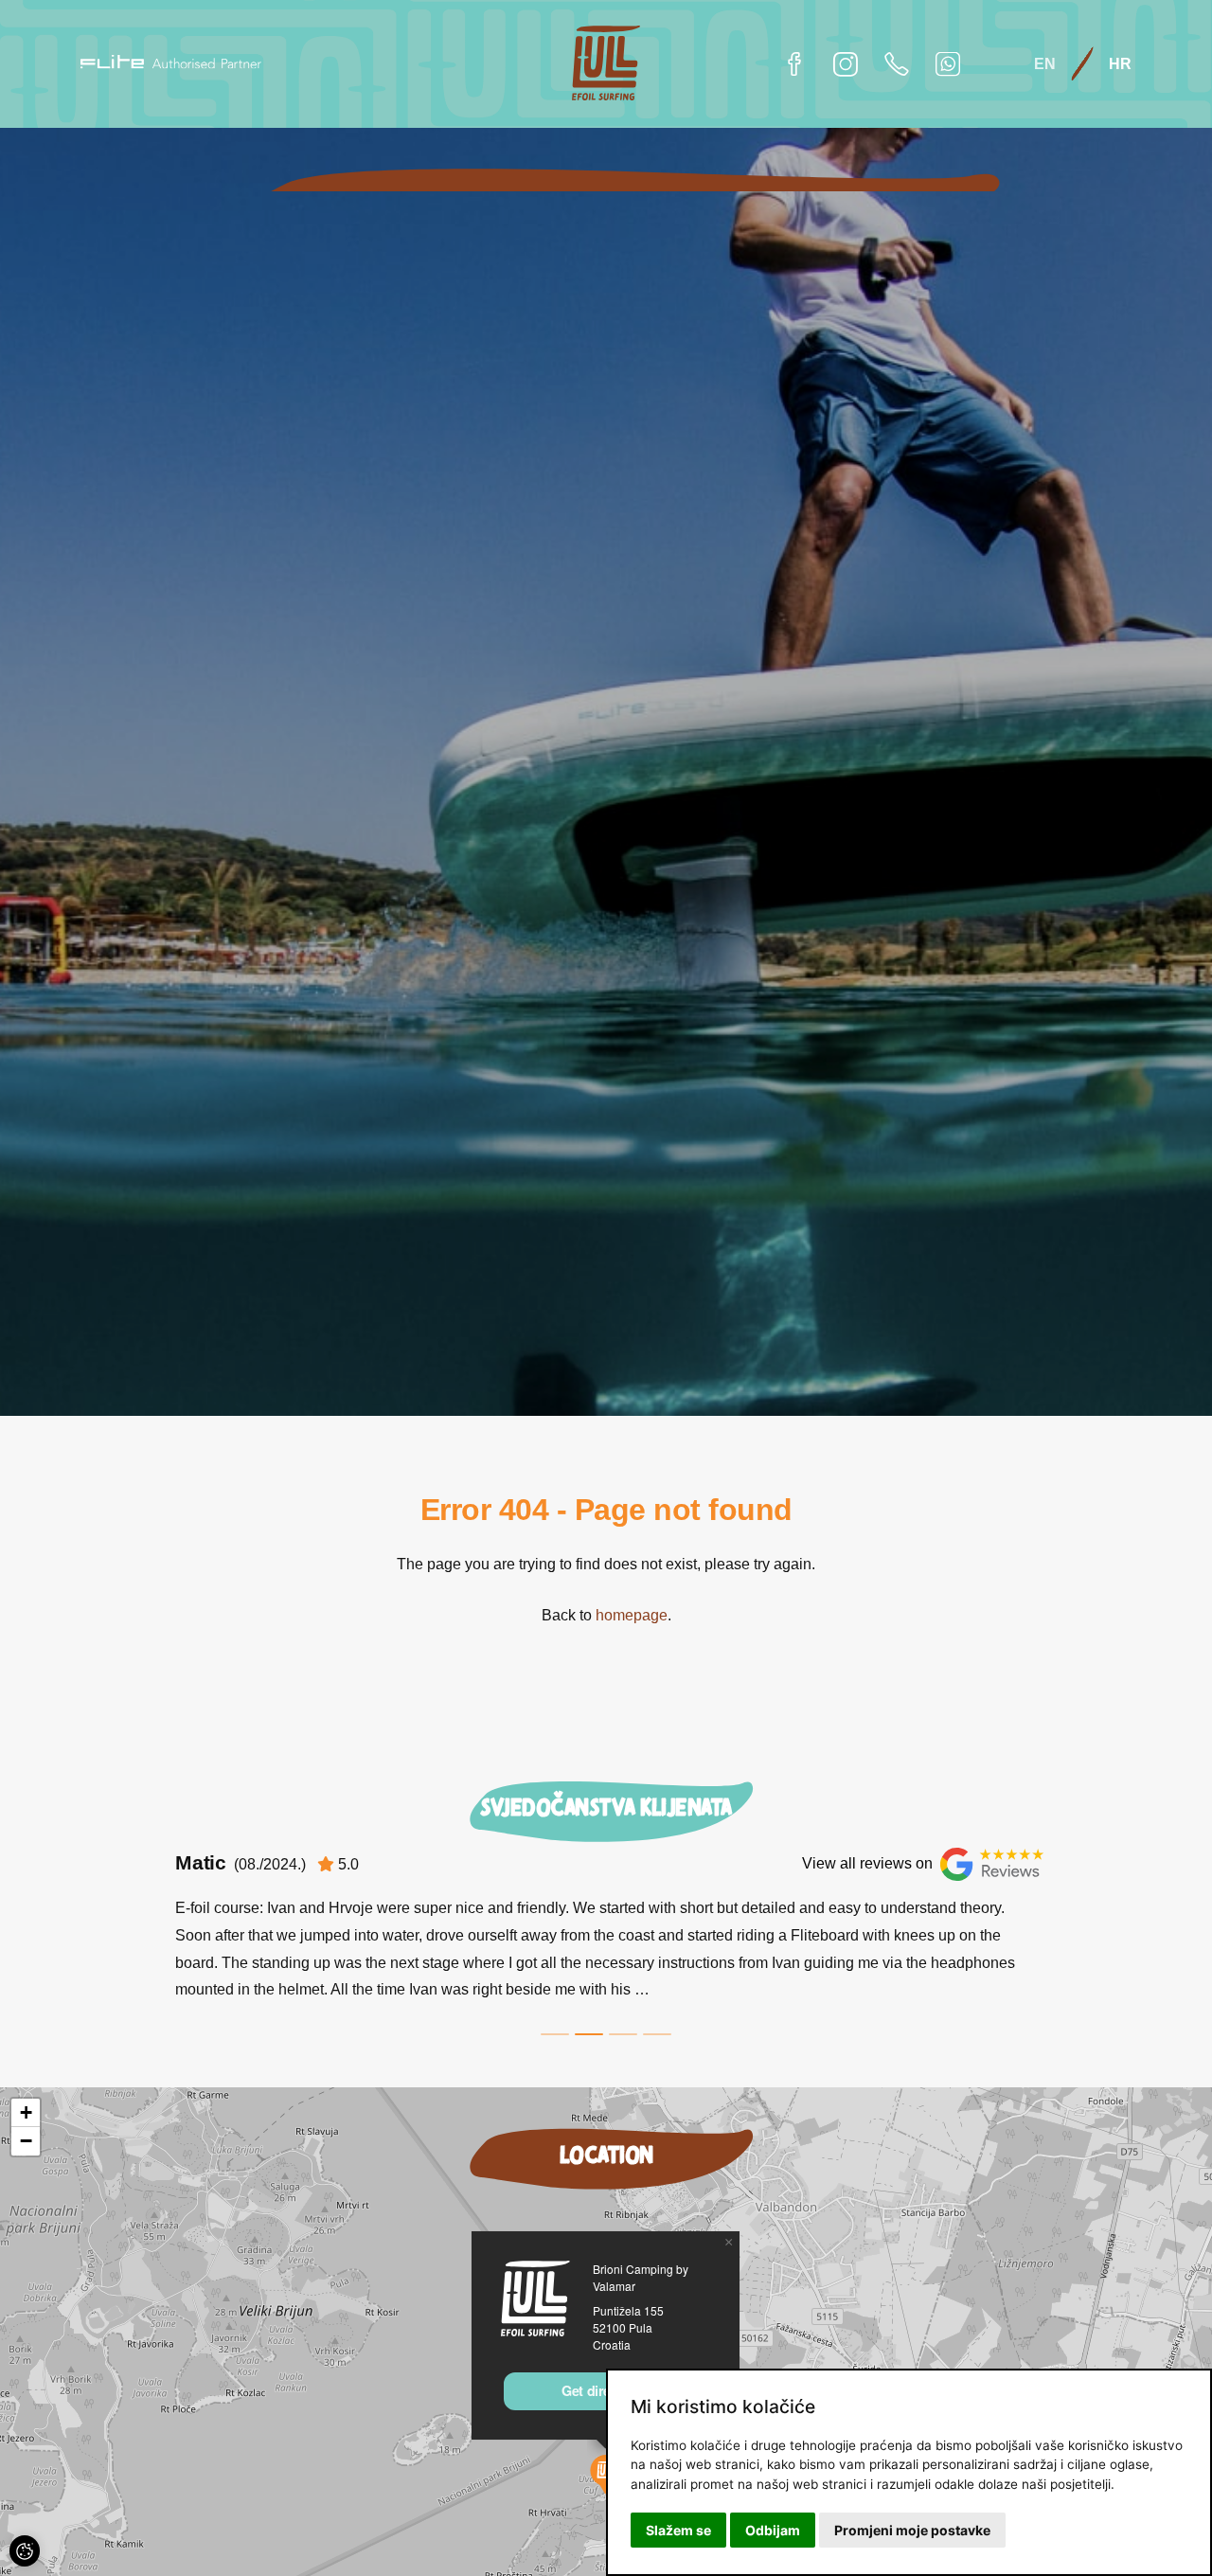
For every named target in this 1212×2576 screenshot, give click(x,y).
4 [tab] (657, 2034)
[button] (728, 2243)
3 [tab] (623, 2034)
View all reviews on (867, 1863)
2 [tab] (589, 2034)
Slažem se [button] (678, 2530)
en (1045, 63)
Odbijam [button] (773, 2530)
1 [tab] (555, 2034)
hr (1120, 63)
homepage (632, 1615)
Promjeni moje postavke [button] (912, 2530)
